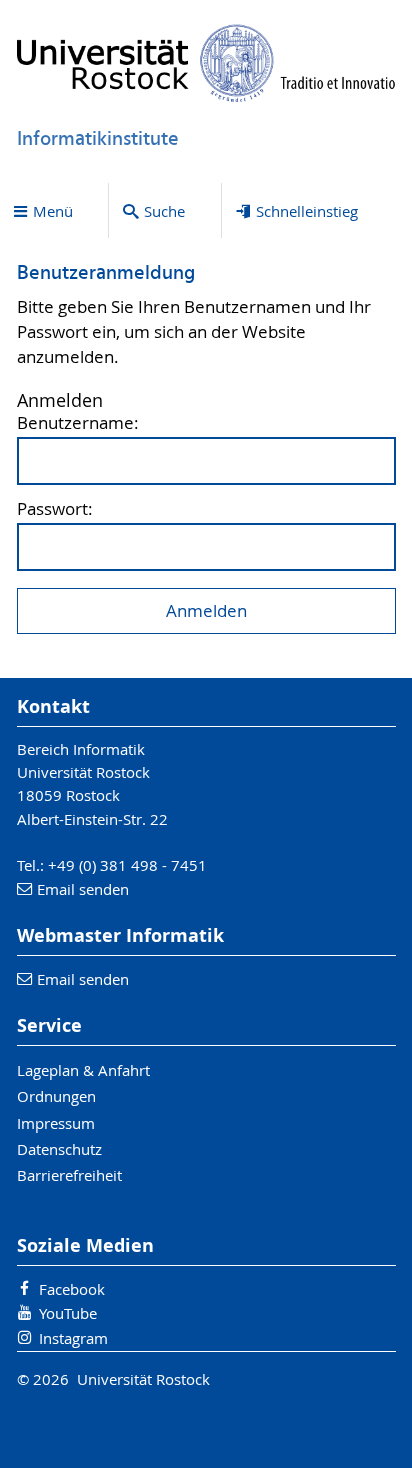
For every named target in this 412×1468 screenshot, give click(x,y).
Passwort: (55, 509)
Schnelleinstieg (307, 211)
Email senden (83, 889)
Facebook (72, 1289)
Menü (53, 211)
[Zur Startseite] (206, 63)
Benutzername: (78, 423)
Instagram (73, 1338)
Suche (164, 211)
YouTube (68, 1313)
